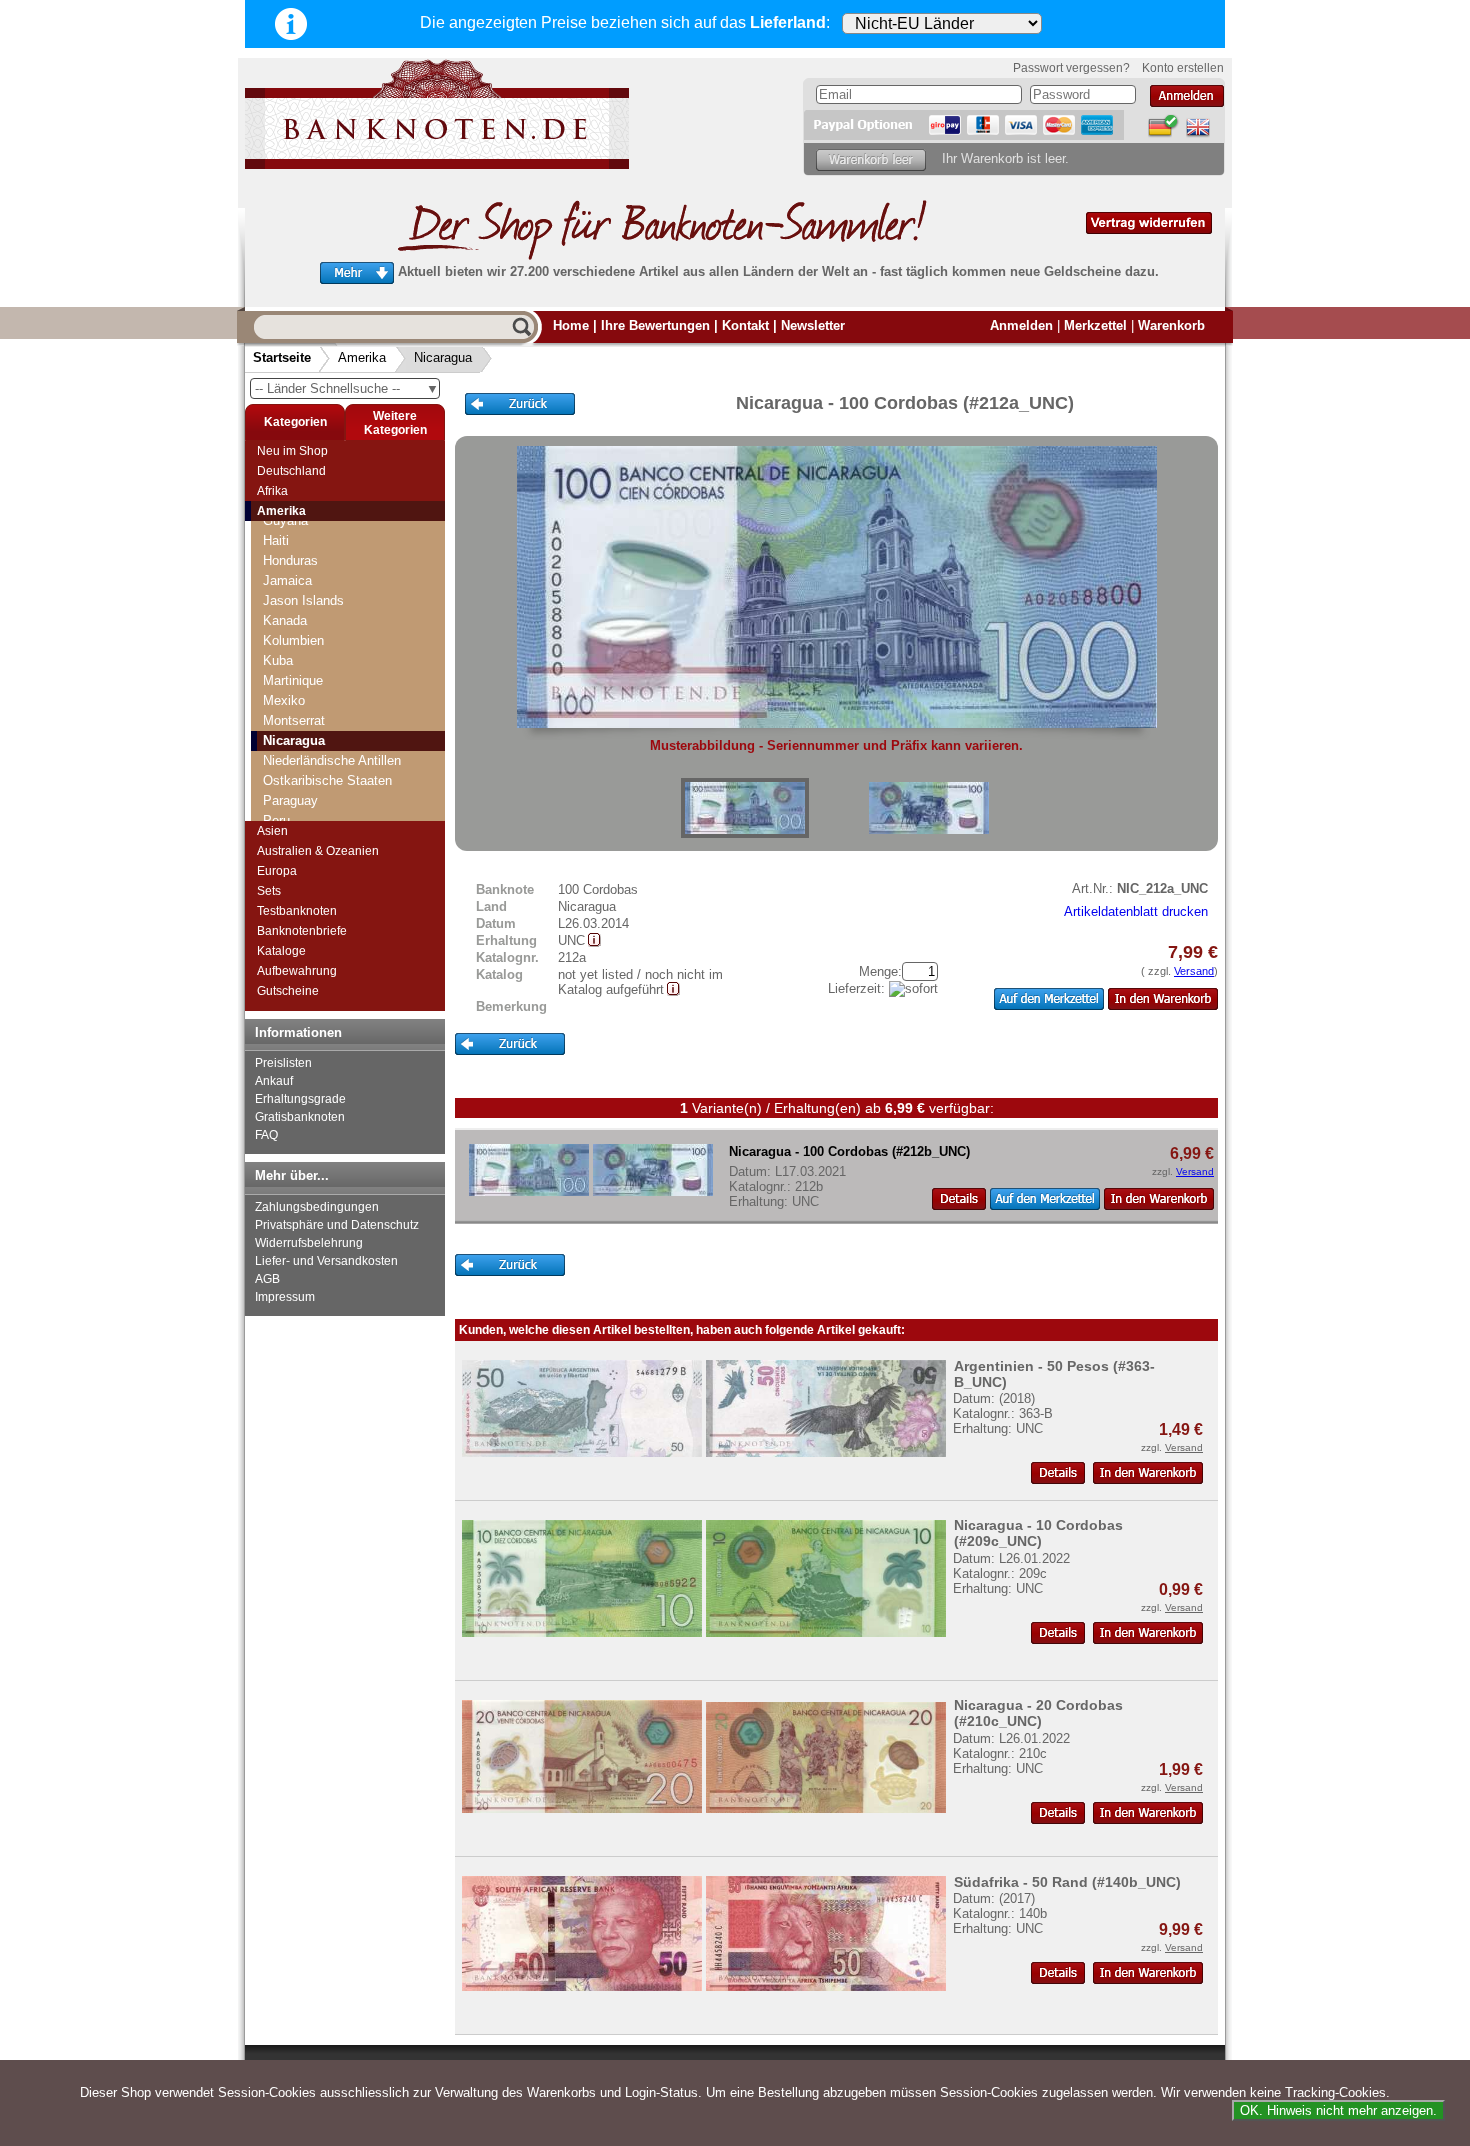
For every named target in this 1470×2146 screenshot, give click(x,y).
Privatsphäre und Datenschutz (337, 1225)
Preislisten (283, 1063)
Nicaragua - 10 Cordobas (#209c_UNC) (1038, 1533)
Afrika (272, 491)
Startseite (282, 357)
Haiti (276, 540)
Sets (269, 891)
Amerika (362, 357)
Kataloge (281, 951)
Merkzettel (1095, 325)
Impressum (285, 1297)
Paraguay (290, 800)
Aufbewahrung (297, 971)
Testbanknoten (297, 911)
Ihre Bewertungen (655, 325)
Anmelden (1021, 325)
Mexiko (284, 700)
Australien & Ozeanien (318, 851)
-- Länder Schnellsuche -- (347, 388)
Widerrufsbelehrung (309, 1243)
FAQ (266, 1135)
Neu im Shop (292, 451)
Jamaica (287, 580)
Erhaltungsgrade (300, 1099)
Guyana (285, 520)
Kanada (285, 620)
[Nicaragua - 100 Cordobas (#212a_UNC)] (745, 808)
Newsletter (813, 325)
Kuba (278, 660)
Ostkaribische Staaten (327, 780)
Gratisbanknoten (300, 1117)
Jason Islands (303, 600)
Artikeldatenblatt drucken (1136, 911)
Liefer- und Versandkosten (326, 1261)
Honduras (290, 560)
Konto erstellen (1183, 68)
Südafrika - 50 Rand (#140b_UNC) (1067, 1882)
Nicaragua (443, 357)
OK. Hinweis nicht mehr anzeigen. (1338, 2110)
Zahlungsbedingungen (317, 1207)
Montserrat (294, 720)
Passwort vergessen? (1071, 68)
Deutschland (291, 471)
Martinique (293, 680)
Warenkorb (1171, 325)
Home (571, 325)
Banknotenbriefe (302, 931)
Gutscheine (288, 991)
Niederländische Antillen (332, 760)
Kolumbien (293, 640)
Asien (272, 831)
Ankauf (274, 1081)
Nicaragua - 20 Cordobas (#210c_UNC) (1038, 1713)
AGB (267, 1279)
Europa (277, 871)
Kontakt (745, 325)
